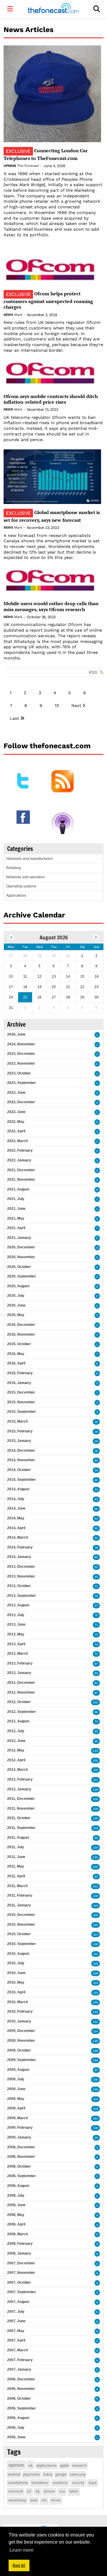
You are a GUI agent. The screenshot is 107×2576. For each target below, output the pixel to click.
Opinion (10, 166)
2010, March (18, 2002)
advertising (17, 2500)
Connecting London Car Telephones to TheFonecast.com (46, 154)
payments (32, 2474)
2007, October (19, 2282)
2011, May (16, 1866)
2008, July (16, 2195)
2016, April (16, 1363)
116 (96, 1906)
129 (95, 1790)
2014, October (19, 1470)
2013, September (22, 1596)
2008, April (16, 2224)
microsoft (16, 2491)
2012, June (16, 1741)
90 (96, 1838)
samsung (77, 2474)
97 (96, 1664)
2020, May (16, 1315)
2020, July (16, 1296)
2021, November (21, 1180)
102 (95, 1702)
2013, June (16, 1624)
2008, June (16, 2205)
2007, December (21, 2263)
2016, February (20, 1373)
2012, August (18, 1721)
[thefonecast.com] (53, 9)
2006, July (16, 2428)
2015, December (21, 1392)
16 (96, 1422)
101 (95, 1886)
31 (96, 1490)
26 (96, 1441)
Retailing (14, 868)
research (79, 2465)
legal (93, 2483)
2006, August (18, 2418)
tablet (74, 2491)
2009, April (16, 2108)
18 (96, 1432)
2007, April (16, 2340)
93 (96, 2070)
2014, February (20, 1547)
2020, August (18, 1286)
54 (96, 1470)
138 (95, 1896)
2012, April (16, 1760)
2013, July (16, 1615)
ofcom (56, 2500)
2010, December (21, 1915)
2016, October (19, 1344)
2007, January (19, 2369)
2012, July (16, 1731)
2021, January (19, 1238)
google (61, 2474)
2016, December (21, 1325)
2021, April (16, 1228)
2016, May (16, 1354)
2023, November (21, 1063)
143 (95, 2022)
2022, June (16, 1112)
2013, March (18, 1654)
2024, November (21, 1044)
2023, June (16, 1093)
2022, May (16, 1122)
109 (95, 1809)
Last (14, 718)
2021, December (21, 1170)
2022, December (21, 1102)
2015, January (19, 1441)
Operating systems (21, 886)
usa (62, 2491)
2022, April (16, 1131)
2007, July (16, 2312)
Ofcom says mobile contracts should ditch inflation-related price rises (51, 399)
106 (95, 1799)
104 (95, 2002)
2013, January (19, 1673)
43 (96, 1499)
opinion (16, 2465)
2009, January (19, 2137)
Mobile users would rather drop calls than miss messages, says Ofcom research (51, 606)
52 (96, 1519)
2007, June (16, 2321)
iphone (49, 2491)
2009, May (16, 2099)
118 (96, 1915)
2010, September (22, 1944)
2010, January (19, 2021)
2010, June (16, 1973)
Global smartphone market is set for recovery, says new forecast (52, 516)
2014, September (22, 1480)
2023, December (21, 1054)
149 (95, 2051)
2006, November (21, 2389)
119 (96, 1828)
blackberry (40, 2483)
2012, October (19, 1702)
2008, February (20, 2244)
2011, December (21, 1799)
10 (57, 706)
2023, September (22, 1083)
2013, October (19, 1586)
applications (47, 2465)
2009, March (18, 2118)
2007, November (21, 2273)
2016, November (21, 1334)
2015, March (18, 1421)
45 (96, 1460)
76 (96, 1596)
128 (95, 1973)
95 (96, 1673)
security (78, 2483)
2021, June (16, 1209)
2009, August (18, 2070)
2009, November (21, 2041)
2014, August (18, 1489)
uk (30, 2465)
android (14, 2474)
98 (96, 1712)
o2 (29, 2491)
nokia (48, 2474)
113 (96, 1780)
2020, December (21, 1247)
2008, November (21, 2157)
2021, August (18, 1189)
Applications (16, 895)
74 (96, 1644)
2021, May (16, 1218)
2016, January (19, 1383)
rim (44, 2500)
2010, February (20, 2011)
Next (76, 706)
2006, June (16, 2437)
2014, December (21, 1451)
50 (96, 1509)
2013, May (16, 1634)
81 (96, 1683)
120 (95, 1857)
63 (96, 1538)
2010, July (16, 1963)
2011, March (17, 1886)
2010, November (21, 1925)
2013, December (21, 1567)
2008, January (19, 2253)
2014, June (16, 1508)
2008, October (19, 2166)
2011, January (19, 1905)
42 (96, 1480)
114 (96, 1983)
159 (95, 2080)
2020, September (22, 1276)
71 (96, 1586)
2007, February (20, 2360)
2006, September (22, 2408)
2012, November (21, 1692)
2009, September (22, 2060)
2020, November (21, 1257)
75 (96, 1615)
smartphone (18, 2483)
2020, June (16, 1305)
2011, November (21, 1808)
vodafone (60, 2483)
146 (95, 2041)
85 (96, 1557)
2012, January (19, 1789)
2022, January (19, 1160)
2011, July (16, 1847)
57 (96, 1606)
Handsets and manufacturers (30, 859)
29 (96, 2138)
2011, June (16, 1857)
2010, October (19, 1934)
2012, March (18, 1770)
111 (96, 1954)
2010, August (18, 1954)
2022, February (20, 1150)
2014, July (16, 1499)
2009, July (16, 2079)
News (8, 315)
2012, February (20, 1779)
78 (96, 1548)
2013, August (18, 1605)
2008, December (21, 2147)
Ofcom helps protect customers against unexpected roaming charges (48, 300)
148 (95, 2060)
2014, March (18, 1537)
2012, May (16, 1750)
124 (95, 1847)
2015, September (22, 1412)
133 (95, 1751)
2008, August (18, 2186)
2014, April (16, 1528)
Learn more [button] (22, 2550)
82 (96, 1877)
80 (96, 1741)
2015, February (20, 1431)
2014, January (19, 1557)
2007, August (18, 2302)
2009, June (16, 2089)
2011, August (18, 1838)
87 (96, 1693)
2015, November (21, 1402)
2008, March (18, 2234)
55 (96, 1528)
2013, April (16, 1644)
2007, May (16, 2331)
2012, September (22, 1712)
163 (95, 2118)
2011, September (21, 1828)
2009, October (19, 2050)
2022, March (18, 1141)
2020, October (19, 1267)
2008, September (22, 2176)
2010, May (16, 1982)
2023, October (19, 1073)
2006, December (21, 2379)
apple (64, 2465)
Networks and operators (26, 877)
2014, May (16, 1518)
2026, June (16, 1034)
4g (37, 2491)
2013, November (21, 1576)
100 (95, 1761)
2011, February (20, 1895)
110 (96, 1770)
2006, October (19, 2399)
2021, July (16, 1199)
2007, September (22, 2292)
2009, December (21, 2031)
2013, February (20, 1663)
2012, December (21, 1683)
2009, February (20, 2128)
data (34, 2500)
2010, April (16, 1992)
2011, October (19, 1818)
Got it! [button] (19, 2565)
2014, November (21, 1460)
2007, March (18, 2350)
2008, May (16, 2215)
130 (95, 1818)
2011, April (16, 1876)
